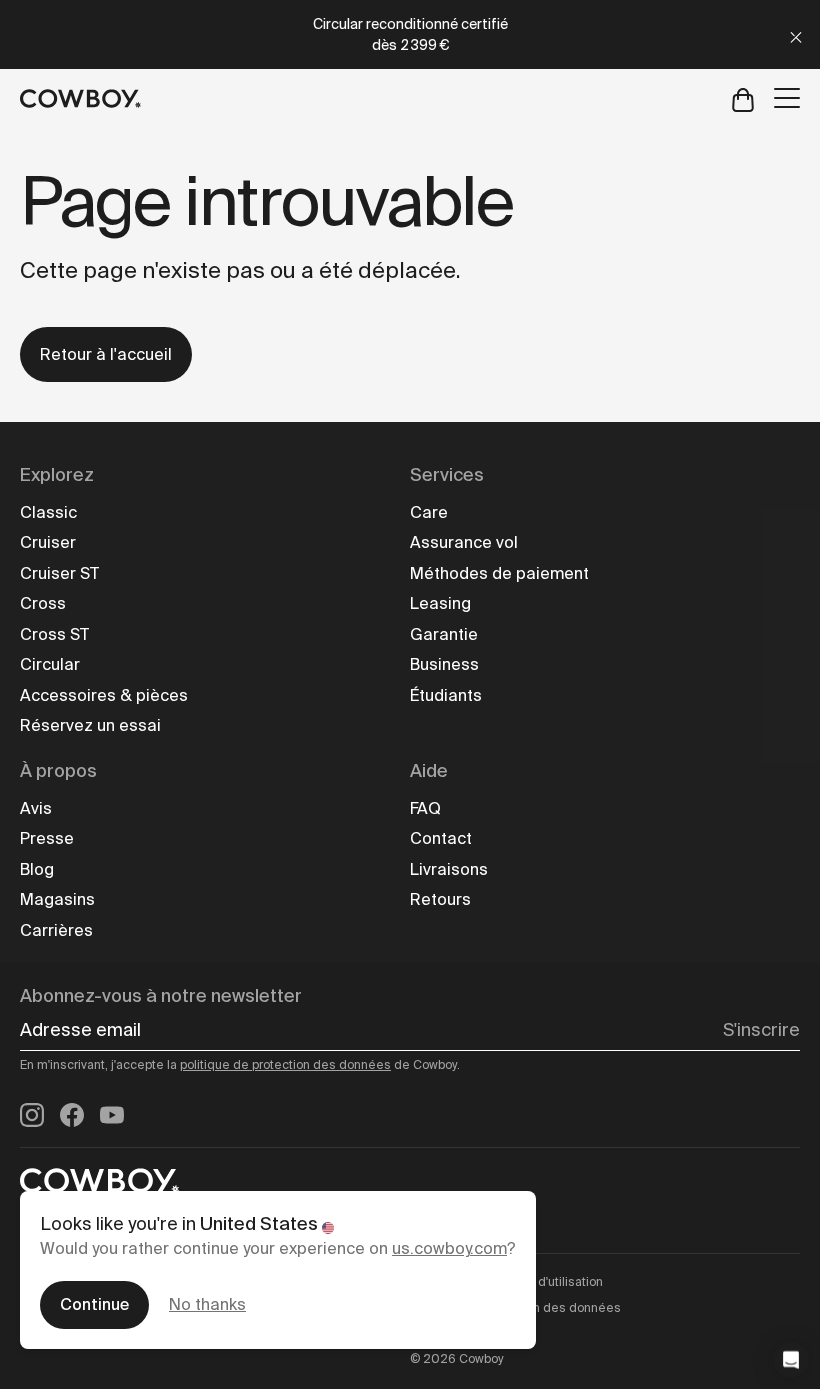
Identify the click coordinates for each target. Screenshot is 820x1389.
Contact (441, 838)
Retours (440, 899)
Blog (37, 869)
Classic (48, 512)
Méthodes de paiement (499, 573)
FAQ (425, 808)
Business (444, 664)
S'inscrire (761, 1030)
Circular (50, 664)
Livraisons (449, 869)
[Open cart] (743, 98)
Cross (43, 603)
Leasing (440, 603)
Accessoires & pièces (104, 695)
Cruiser (48, 542)
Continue (94, 1304)
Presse (47, 838)
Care (429, 512)
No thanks (207, 1304)
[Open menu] (787, 98)
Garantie (444, 634)
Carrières (56, 930)
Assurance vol (464, 542)
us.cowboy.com (449, 1248)
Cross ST (54, 634)
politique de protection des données (285, 1065)
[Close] (796, 34)
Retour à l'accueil (106, 354)
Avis (36, 808)
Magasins (57, 899)
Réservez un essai (90, 725)
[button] (791, 1360)
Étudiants (446, 695)
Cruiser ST (59, 573)
